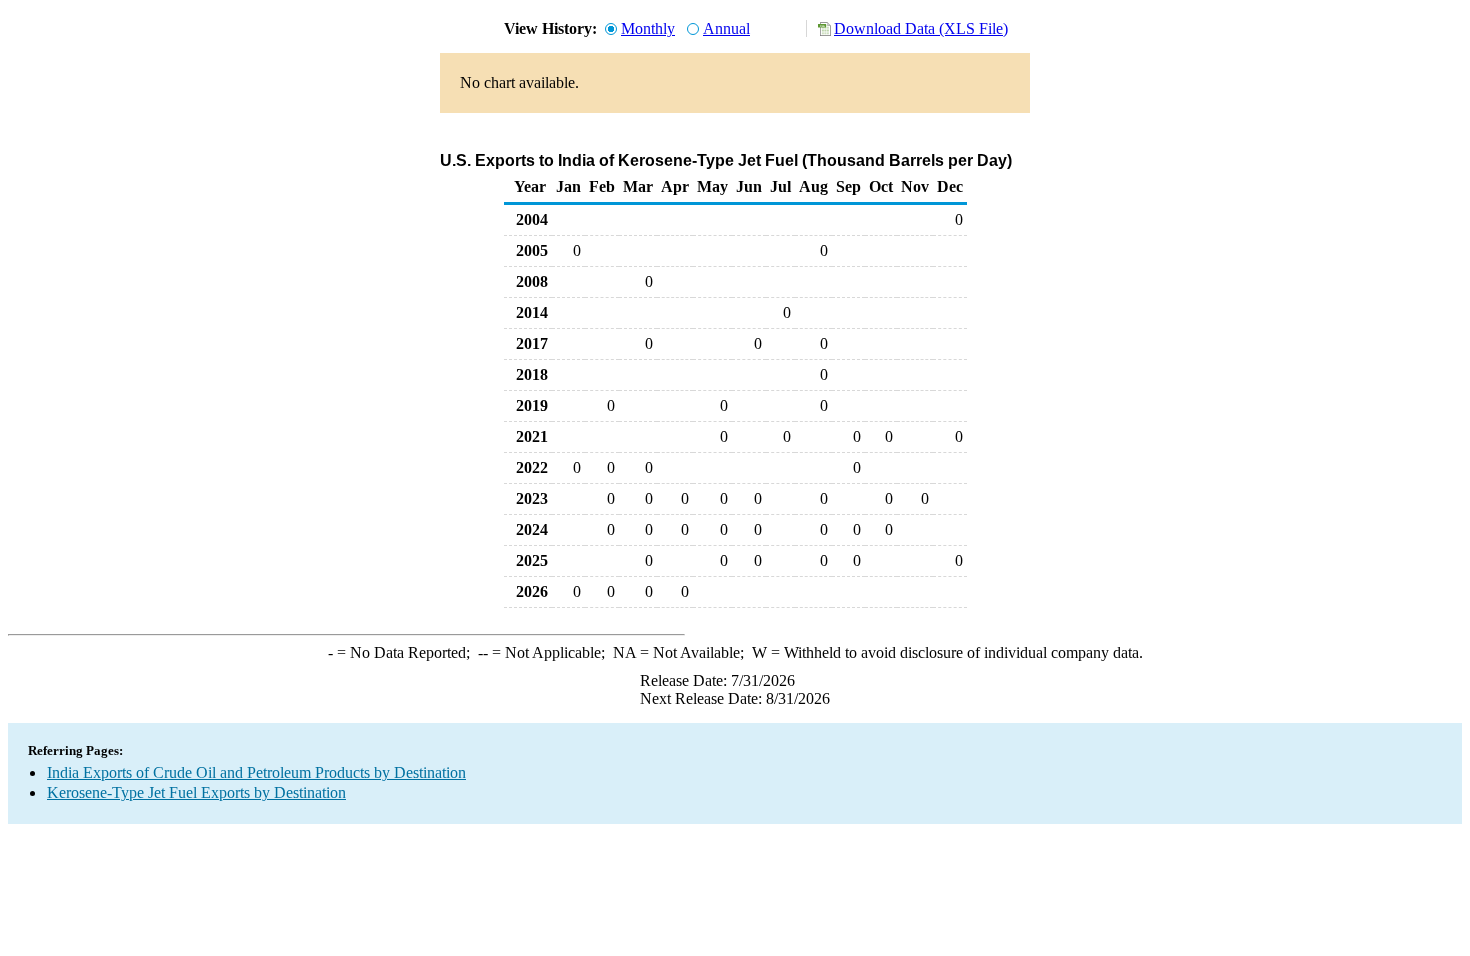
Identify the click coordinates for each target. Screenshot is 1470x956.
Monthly (648, 28)
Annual (726, 28)
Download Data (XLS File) (921, 28)
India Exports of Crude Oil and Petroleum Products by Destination (256, 772)
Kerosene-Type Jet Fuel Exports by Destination (196, 792)
